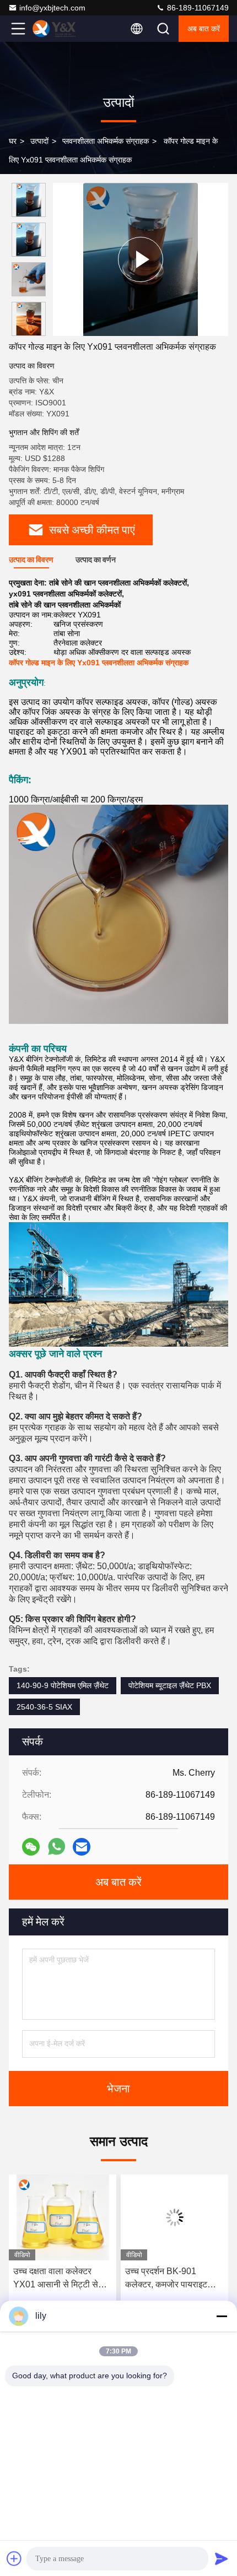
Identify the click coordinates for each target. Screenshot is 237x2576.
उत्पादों (39, 141)
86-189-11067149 (197, 8)
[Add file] (14, 2558)
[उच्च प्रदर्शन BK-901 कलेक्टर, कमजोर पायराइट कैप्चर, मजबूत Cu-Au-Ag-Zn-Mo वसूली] (63, 2217)
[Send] (222, 2558)
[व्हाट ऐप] (56, 1846)
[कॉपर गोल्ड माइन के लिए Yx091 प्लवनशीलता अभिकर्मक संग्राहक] (141, 259)
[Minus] (222, 2316)
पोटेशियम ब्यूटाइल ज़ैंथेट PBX (170, 1685)
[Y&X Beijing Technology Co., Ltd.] (55, 29)
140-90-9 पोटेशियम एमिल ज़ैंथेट (63, 1685)
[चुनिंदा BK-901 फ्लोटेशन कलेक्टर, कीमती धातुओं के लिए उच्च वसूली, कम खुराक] (174, 2217)
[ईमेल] (82, 1847)
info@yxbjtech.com (52, 8)
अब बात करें (204, 29)
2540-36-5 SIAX (44, 1707)
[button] (31, 331)
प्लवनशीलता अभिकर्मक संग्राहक (106, 141)
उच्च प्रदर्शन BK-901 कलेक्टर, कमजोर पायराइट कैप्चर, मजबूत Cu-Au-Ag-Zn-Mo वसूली (56, 2279)
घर (13, 141)
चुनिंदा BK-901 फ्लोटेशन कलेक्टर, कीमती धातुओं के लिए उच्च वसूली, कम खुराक (173, 2279)
